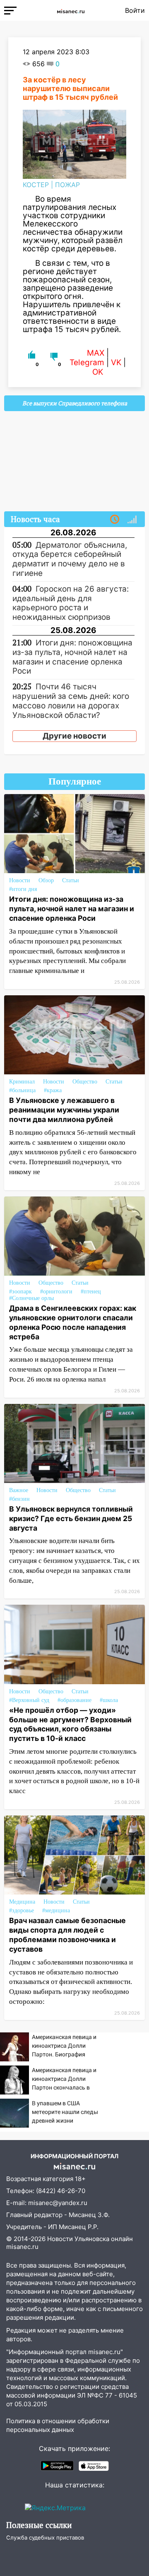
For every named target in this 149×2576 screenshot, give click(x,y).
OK (98, 372)
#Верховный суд (29, 1700)
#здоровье (22, 1910)
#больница (22, 1090)
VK (116, 362)
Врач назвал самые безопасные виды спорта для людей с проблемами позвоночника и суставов (67, 1935)
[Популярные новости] (132, 520)
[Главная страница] (71, 10)
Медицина (22, 1902)
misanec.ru (22, 2247)
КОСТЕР (36, 185)
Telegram (87, 362)
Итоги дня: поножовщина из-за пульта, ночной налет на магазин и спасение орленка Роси (72, 909)
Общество (85, 1082)
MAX (96, 353)
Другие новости (74, 736)
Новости (20, 880)
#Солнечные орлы (31, 1298)
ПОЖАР (67, 185)
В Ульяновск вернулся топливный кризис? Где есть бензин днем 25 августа (71, 1518)
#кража (53, 1090)
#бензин (19, 1499)
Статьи (71, 880)
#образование (74, 1700)
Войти (135, 10)
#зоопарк (20, 1292)
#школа (109, 1700)
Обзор (46, 880)
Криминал (22, 1082)
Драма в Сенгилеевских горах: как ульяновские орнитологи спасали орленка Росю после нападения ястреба (73, 1322)
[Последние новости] (115, 520)
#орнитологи (56, 1292)
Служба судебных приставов (45, 2537)
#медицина (56, 1910)
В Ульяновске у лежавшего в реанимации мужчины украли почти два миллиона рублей (64, 1110)
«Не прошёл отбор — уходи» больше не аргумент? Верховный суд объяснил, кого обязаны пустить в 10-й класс (70, 1724)
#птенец (91, 1292)
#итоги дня (23, 889)
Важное (19, 1490)
